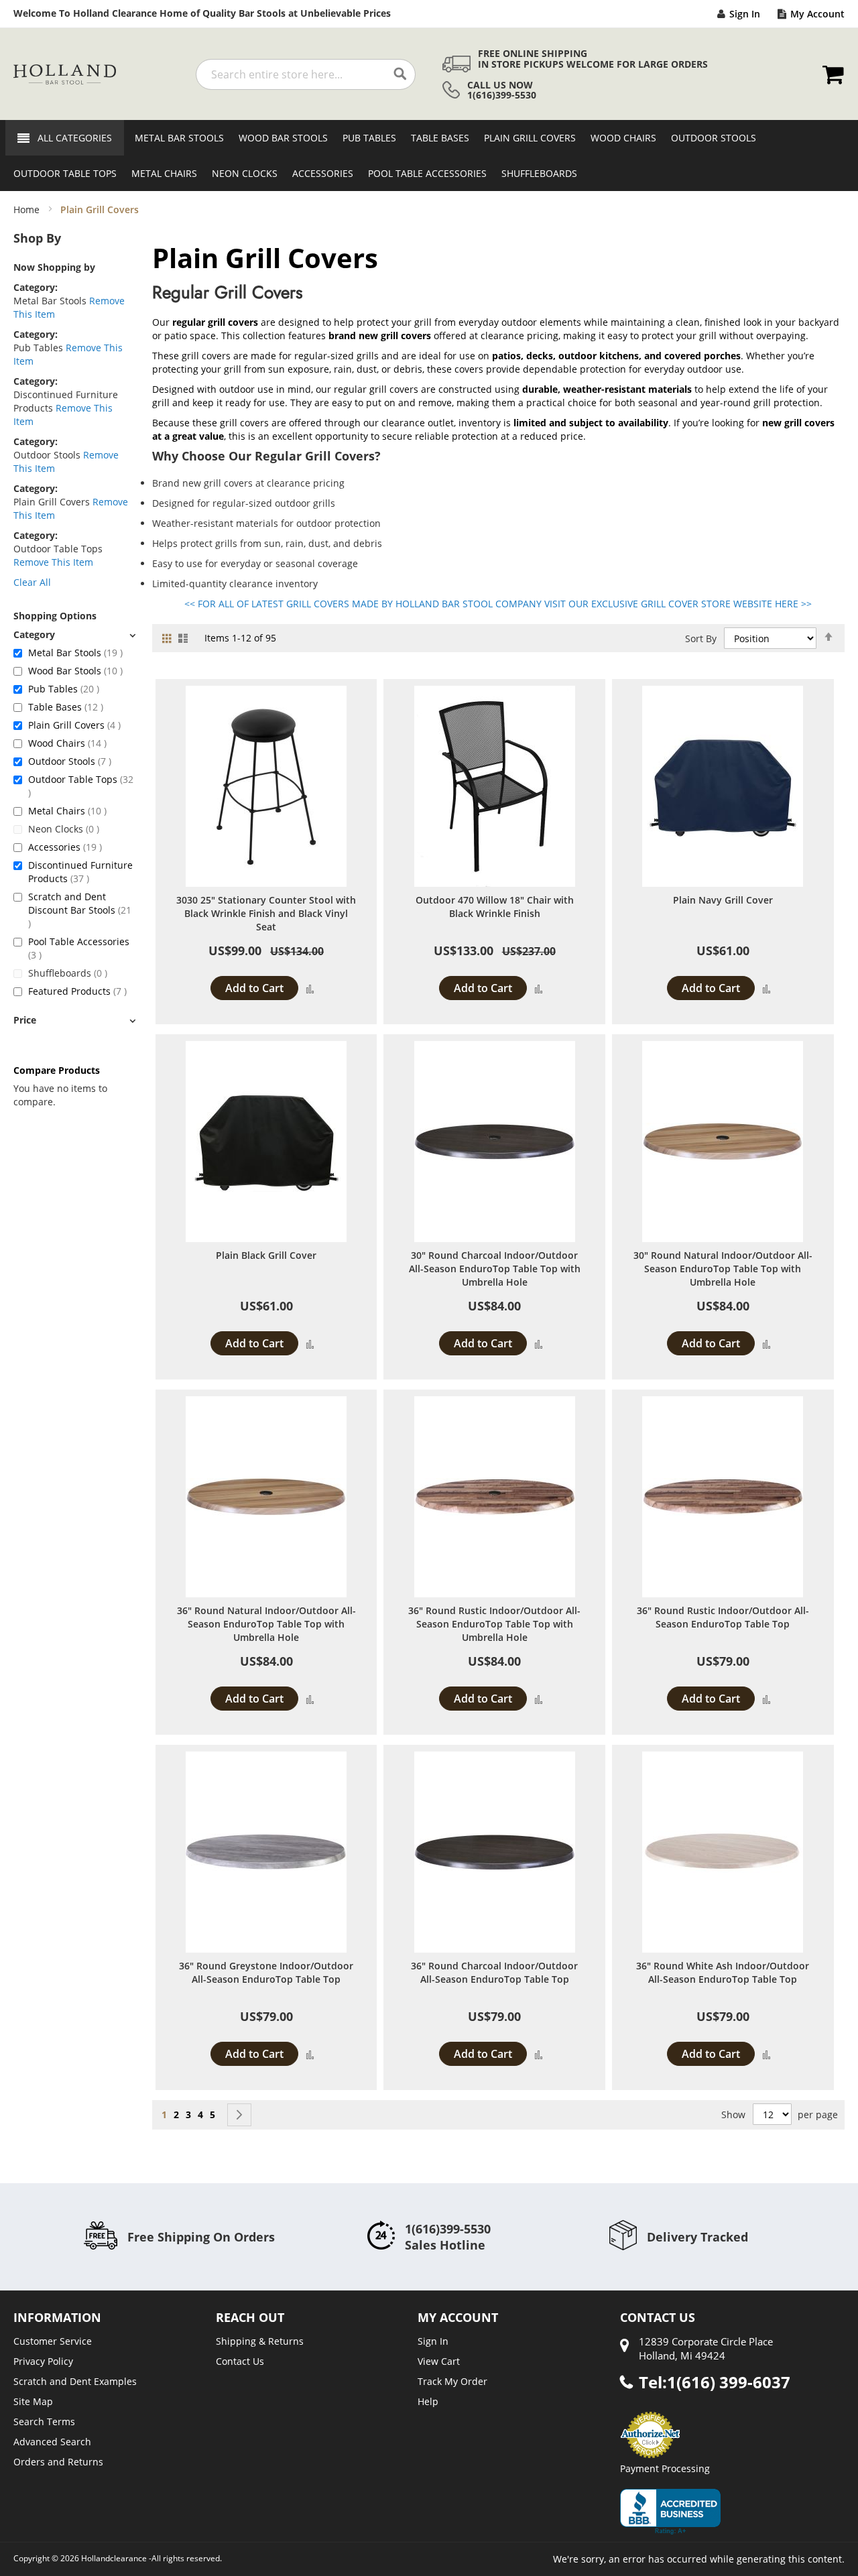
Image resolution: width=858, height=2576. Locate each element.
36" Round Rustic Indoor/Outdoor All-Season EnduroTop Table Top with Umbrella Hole (494, 1624)
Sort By (701, 638)
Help (428, 2401)
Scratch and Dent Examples (75, 2381)
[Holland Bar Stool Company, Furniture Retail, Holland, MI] (670, 2512)
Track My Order (452, 2381)
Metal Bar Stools (75, 653)
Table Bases (66, 707)
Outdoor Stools (70, 761)
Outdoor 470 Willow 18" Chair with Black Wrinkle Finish (495, 907)
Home (28, 209)
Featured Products (77, 991)
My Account (817, 14)
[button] (310, 988)
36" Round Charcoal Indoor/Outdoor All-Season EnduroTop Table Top (494, 1972)
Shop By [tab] (37, 238)
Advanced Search (52, 2442)
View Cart (439, 2361)
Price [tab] (25, 1020)
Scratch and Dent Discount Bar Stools (80, 910)
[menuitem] (175, 138)
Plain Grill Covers (74, 725)
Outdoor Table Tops (81, 786)
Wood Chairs (67, 743)
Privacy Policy (43, 2361)
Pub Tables (64, 689)
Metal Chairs (67, 811)
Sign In (745, 14)
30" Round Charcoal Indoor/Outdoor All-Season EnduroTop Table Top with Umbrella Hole (495, 1269)
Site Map (33, 2401)
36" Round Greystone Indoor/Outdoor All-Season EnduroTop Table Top (266, 1972)
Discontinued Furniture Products (80, 872)
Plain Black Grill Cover (266, 1255)
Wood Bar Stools (75, 671)
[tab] (74, 634)
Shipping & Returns (260, 2341)
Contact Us (240, 2361)
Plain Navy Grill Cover (723, 900)
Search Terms (44, 2421)
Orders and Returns (58, 2462)
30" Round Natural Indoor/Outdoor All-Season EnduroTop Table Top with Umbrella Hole (723, 1269)
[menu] (429, 156)
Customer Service (53, 2341)
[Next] (239, 2115)
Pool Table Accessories (79, 948)
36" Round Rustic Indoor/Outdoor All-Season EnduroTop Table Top (723, 1617)
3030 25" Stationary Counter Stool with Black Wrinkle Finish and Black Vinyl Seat (266, 913)
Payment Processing (665, 2468)
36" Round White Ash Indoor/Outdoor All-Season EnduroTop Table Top (723, 1972)
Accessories (65, 847)
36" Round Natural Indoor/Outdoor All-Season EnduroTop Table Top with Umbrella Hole (266, 1624)
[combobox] (306, 74)
